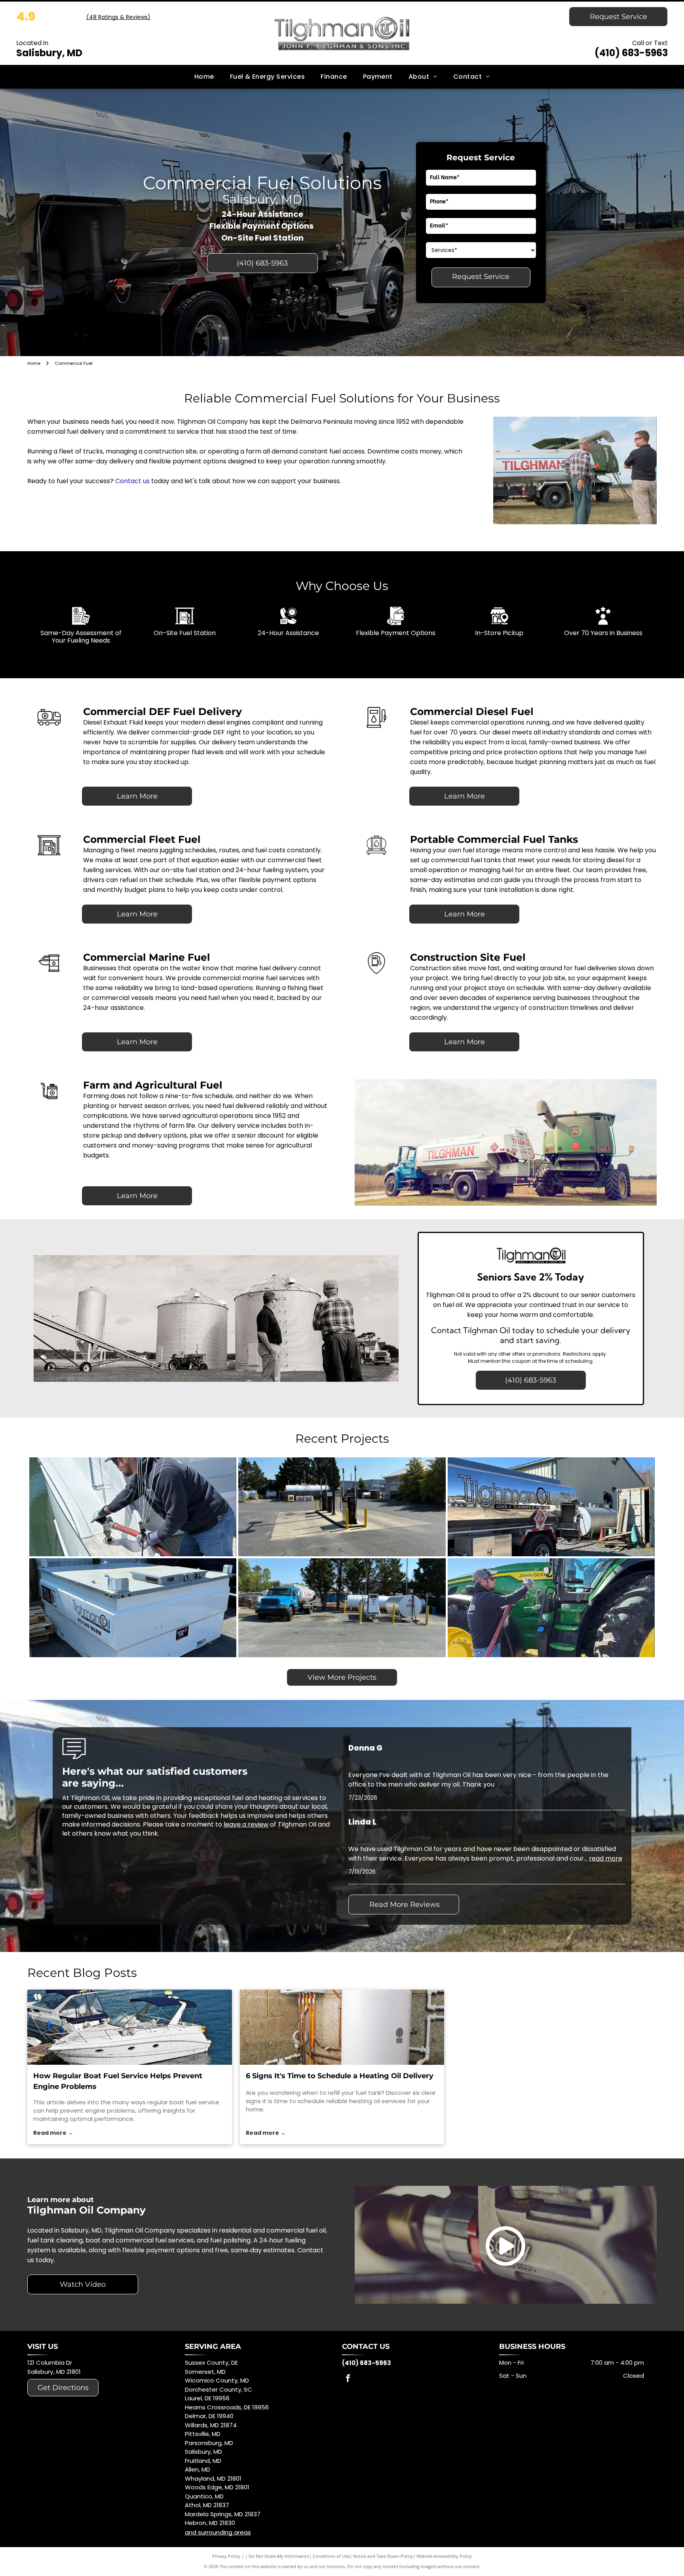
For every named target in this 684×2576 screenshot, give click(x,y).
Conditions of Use (331, 2556)
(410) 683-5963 (631, 53)
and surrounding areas (218, 2532)
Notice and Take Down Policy (383, 2556)
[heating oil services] (342, 2027)
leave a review (246, 1824)
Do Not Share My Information (279, 2556)
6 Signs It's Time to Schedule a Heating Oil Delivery (340, 2076)
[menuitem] (204, 77)
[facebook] (348, 2379)
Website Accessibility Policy (444, 2556)
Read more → (53, 2133)
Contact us (132, 481)
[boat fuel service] (130, 2027)
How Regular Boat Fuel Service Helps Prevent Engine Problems (118, 2081)
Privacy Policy (226, 2556)
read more (606, 1858)
